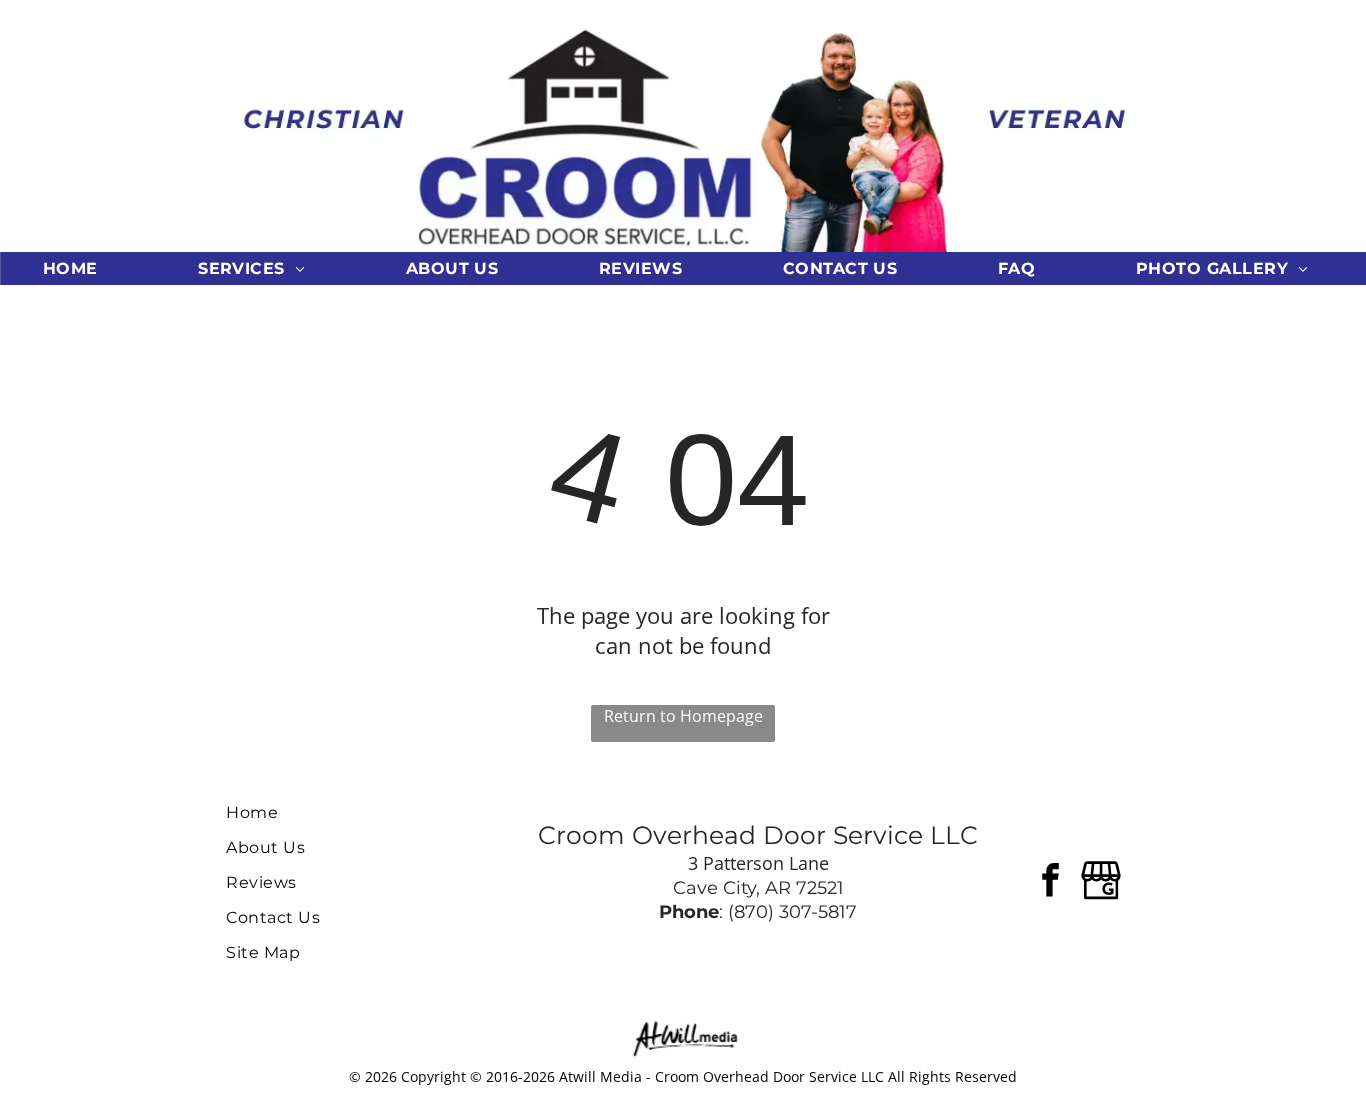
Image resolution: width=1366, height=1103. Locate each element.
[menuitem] (78, 268)
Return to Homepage (683, 716)
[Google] (1101, 882)
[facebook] (1051, 882)
